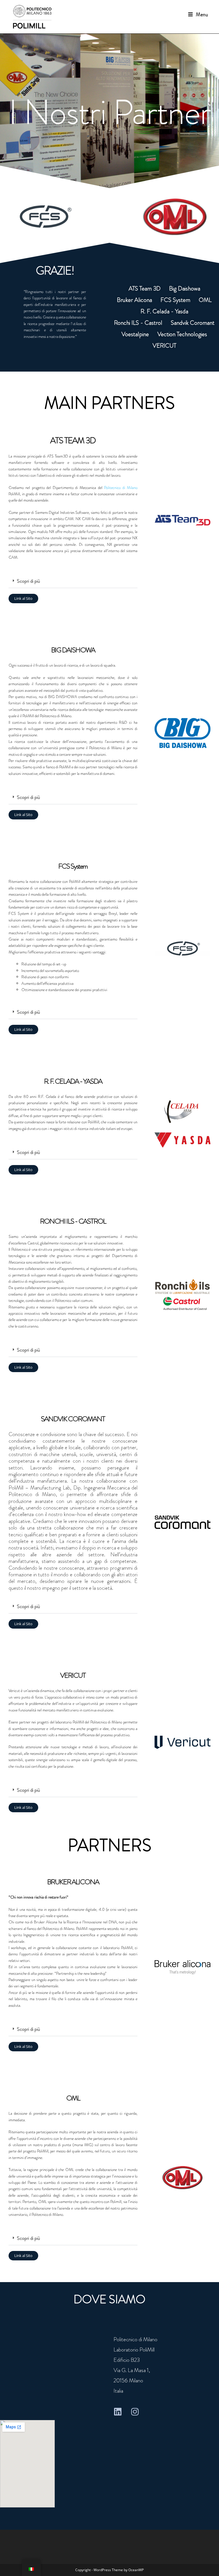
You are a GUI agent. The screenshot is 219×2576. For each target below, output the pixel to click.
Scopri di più (28, 581)
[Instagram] (135, 2412)
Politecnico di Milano (121, 488)
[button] (73, 581)
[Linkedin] (118, 2412)
